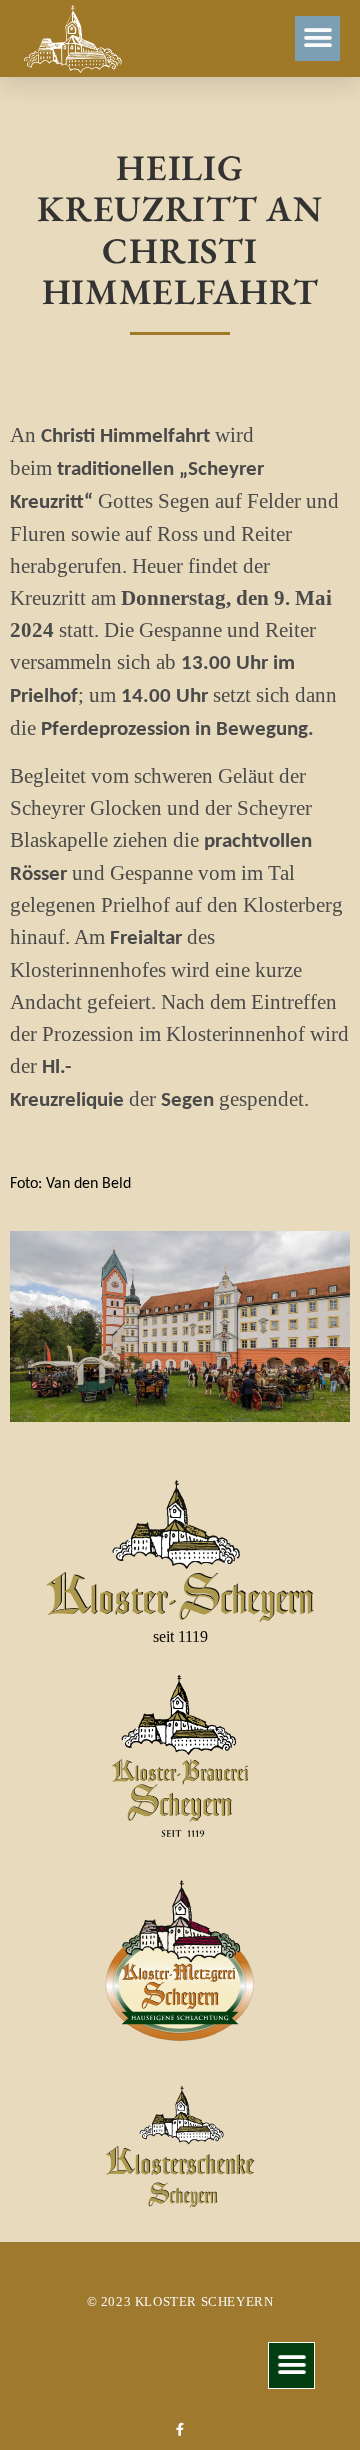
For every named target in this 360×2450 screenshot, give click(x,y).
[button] (317, 38)
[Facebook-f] (180, 2429)
